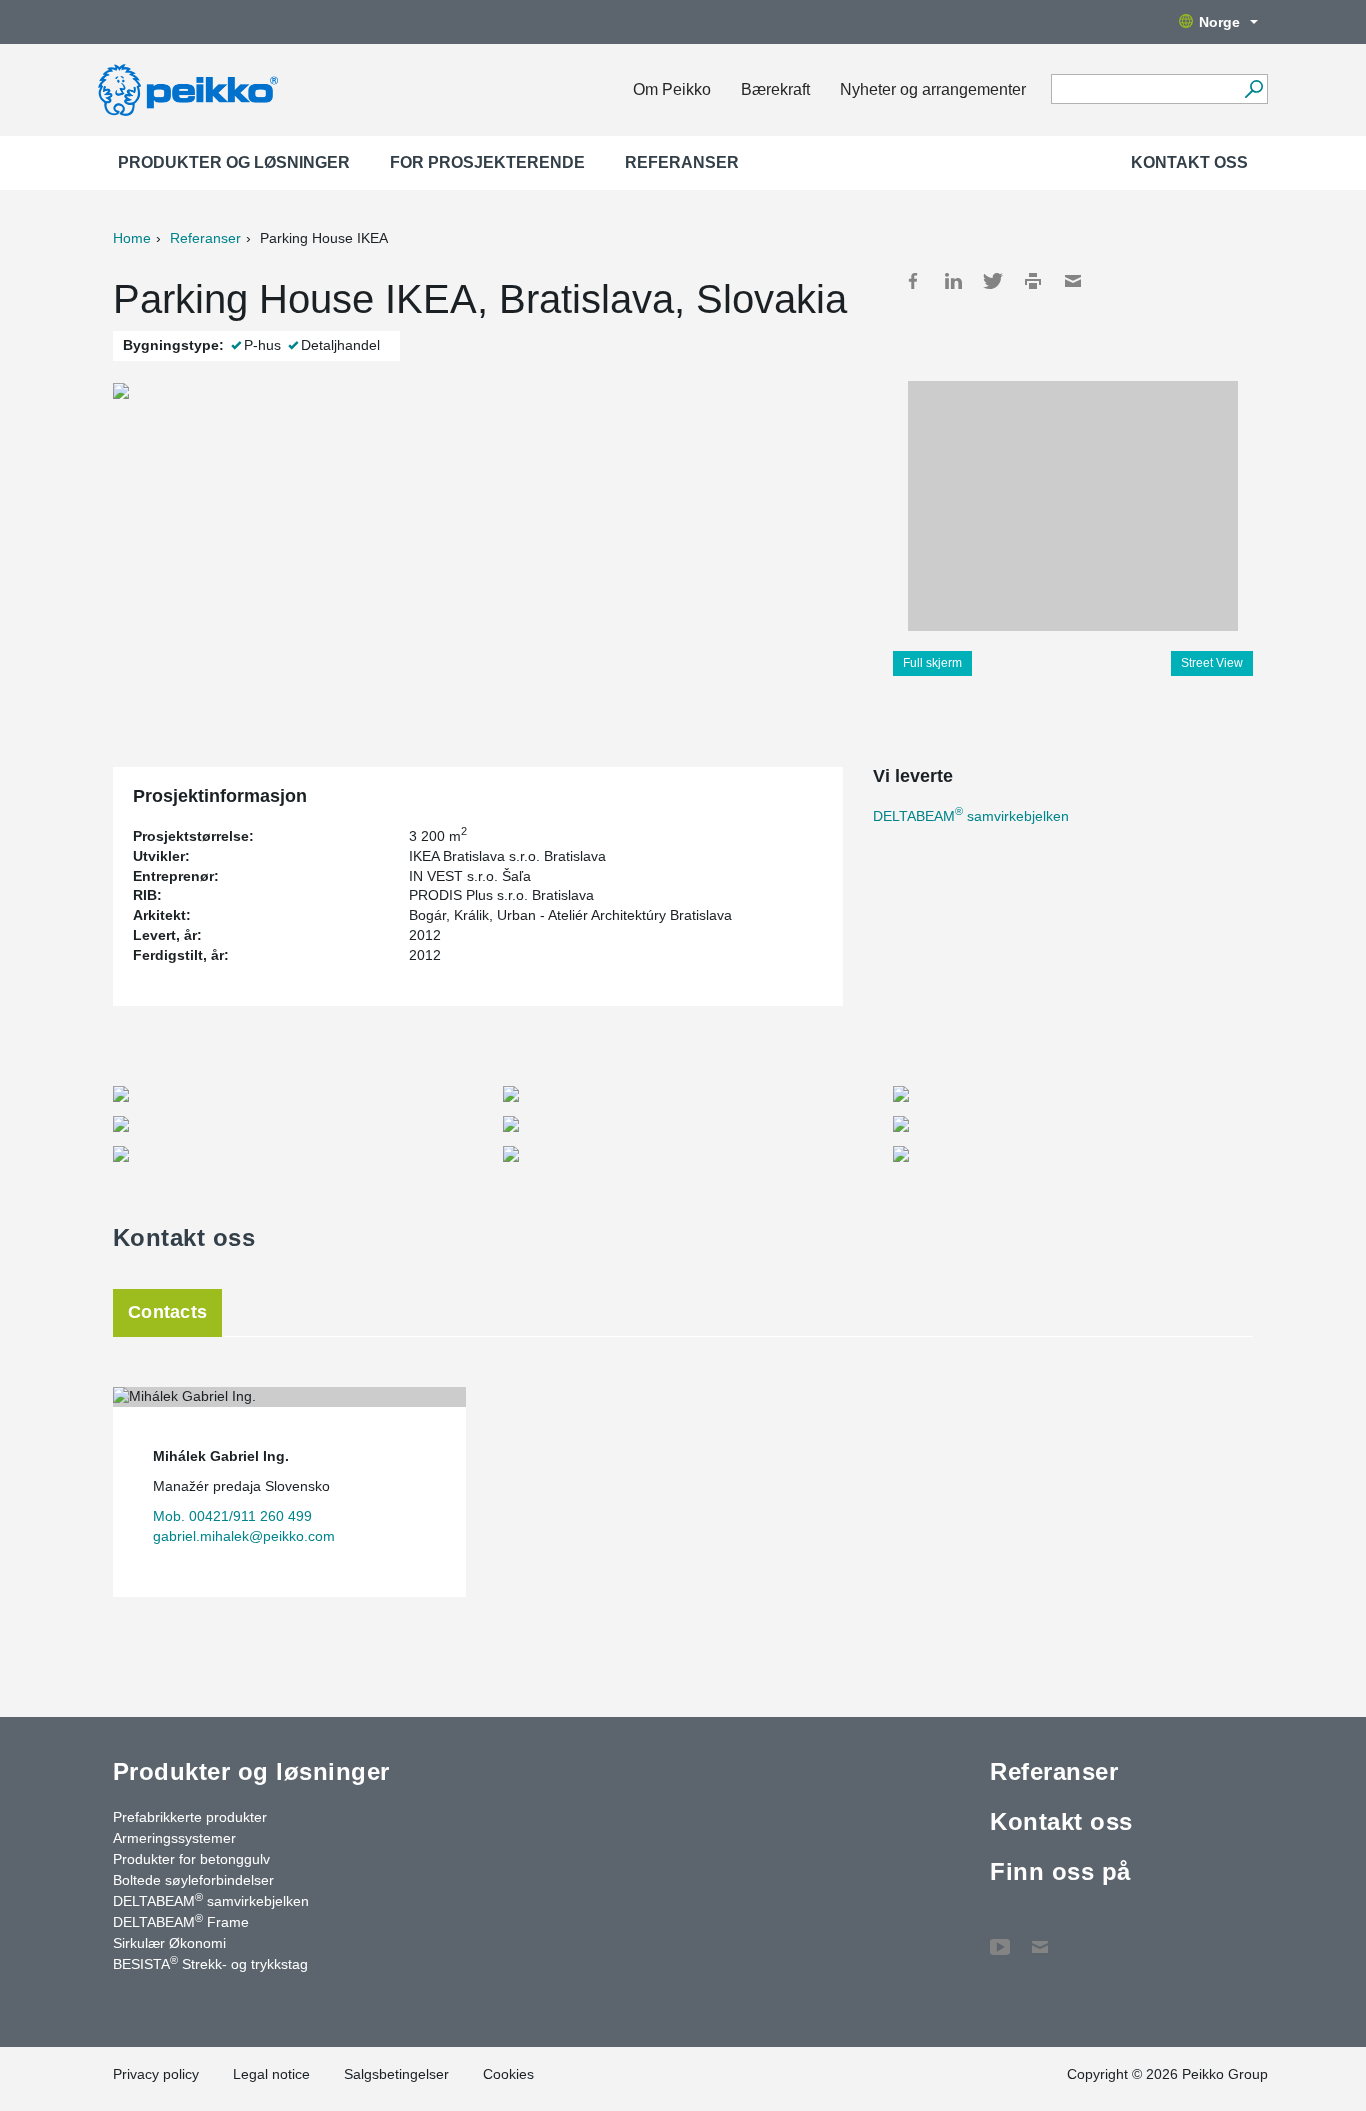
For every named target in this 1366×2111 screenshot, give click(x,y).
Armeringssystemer (174, 1838)
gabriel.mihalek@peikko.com (244, 1536)
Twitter (993, 281)
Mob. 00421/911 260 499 (232, 1516)
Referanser (682, 162)
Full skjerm (932, 663)
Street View (1212, 663)
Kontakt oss (1189, 162)
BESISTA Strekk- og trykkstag (210, 1963)
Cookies (508, 2074)
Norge (1219, 22)
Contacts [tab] (167, 1312)
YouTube (1000, 1937)
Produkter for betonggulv (191, 1859)
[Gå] (1253, 89)
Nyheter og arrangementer (933, 89)
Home (132, 238)
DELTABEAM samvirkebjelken (971, 816)
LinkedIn (953, 281)
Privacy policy (156, 2074)
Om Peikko (672, 89)
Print (1033, 281)
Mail (1073, 281)
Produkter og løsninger (234, 162)
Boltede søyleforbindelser (193, 1880)
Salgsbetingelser (396, 2074)
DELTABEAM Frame (181, 1921)
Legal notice (271, 2074)
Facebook (913, 281)
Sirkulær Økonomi (169, 1943)
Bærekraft (775, 89)
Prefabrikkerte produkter (190, 1817)
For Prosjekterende (487, 162)
